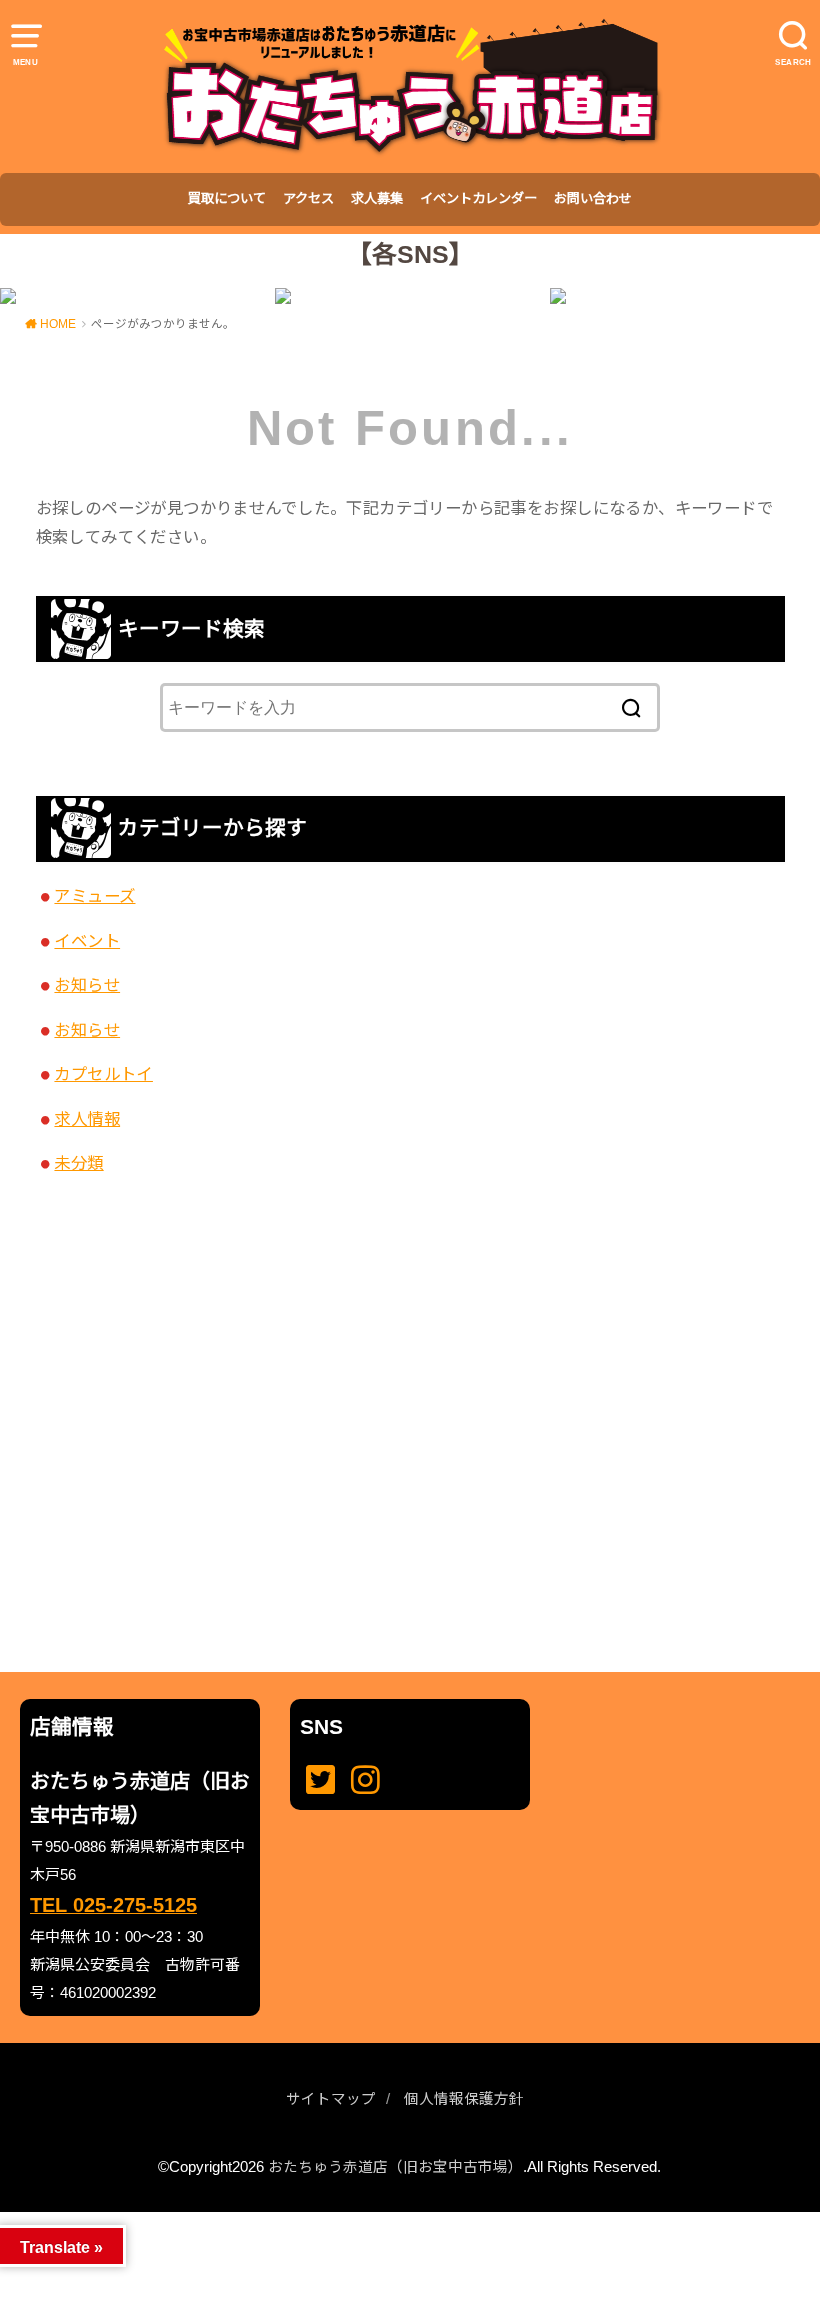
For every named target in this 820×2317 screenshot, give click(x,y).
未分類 (78, 1163)
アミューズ (94, 896)
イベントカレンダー (478, 198)
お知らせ (87, 985)
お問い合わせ (593, 198)
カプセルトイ (103, 1074)
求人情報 (87, 1119)
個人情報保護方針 (464, 2099)
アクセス (308, 198)
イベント (87, 941)
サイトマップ (331, 2099)
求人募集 (377, 198)
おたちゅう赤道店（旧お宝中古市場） (395, 2167)
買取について (227, 198)
